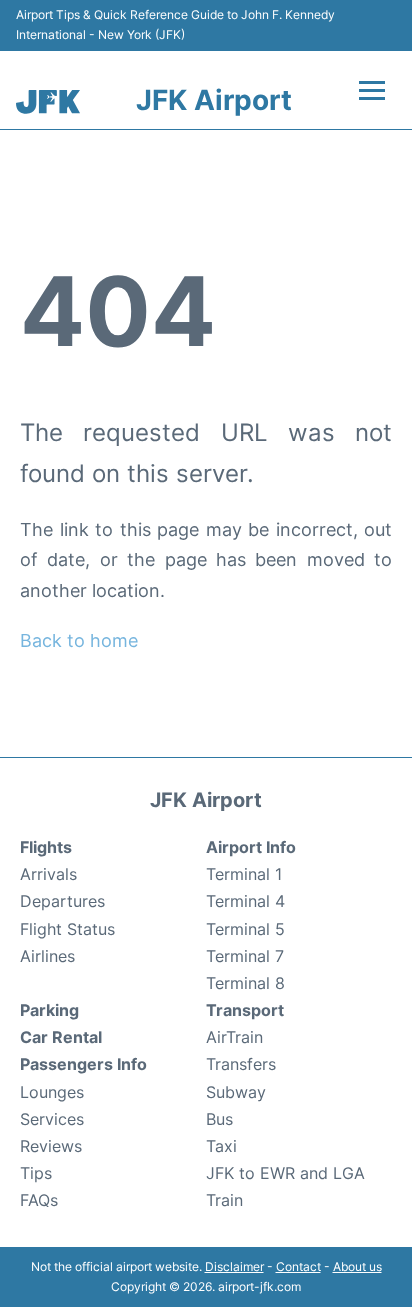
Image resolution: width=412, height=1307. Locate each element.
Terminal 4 (245, 901)
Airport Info (251, 847)
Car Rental (61, 1037)
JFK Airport (214, 100)
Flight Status (67, 929)
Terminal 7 (245, 956)
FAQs (39, 1200)
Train (224, 1200)
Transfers (241, 1064)
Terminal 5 (245, 929)
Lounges (52, 1092)
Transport (245, 1010)
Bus (219, 1119)
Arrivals (48, 874)
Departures (62, 901)
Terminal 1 (244, 874)
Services (52, 1119)
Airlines (47, 956)
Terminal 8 (245, 983)
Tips (36, 1173)
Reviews (51, 1146)
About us (357, 1266)
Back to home (79, 640)
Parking (49, 1010)
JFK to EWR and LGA (285, 1173)
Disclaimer (234, 1266)
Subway (236, 1092)
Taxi (221, 1146)
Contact (298, 1266)
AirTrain (234, 1037)
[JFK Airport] (48, 101)
